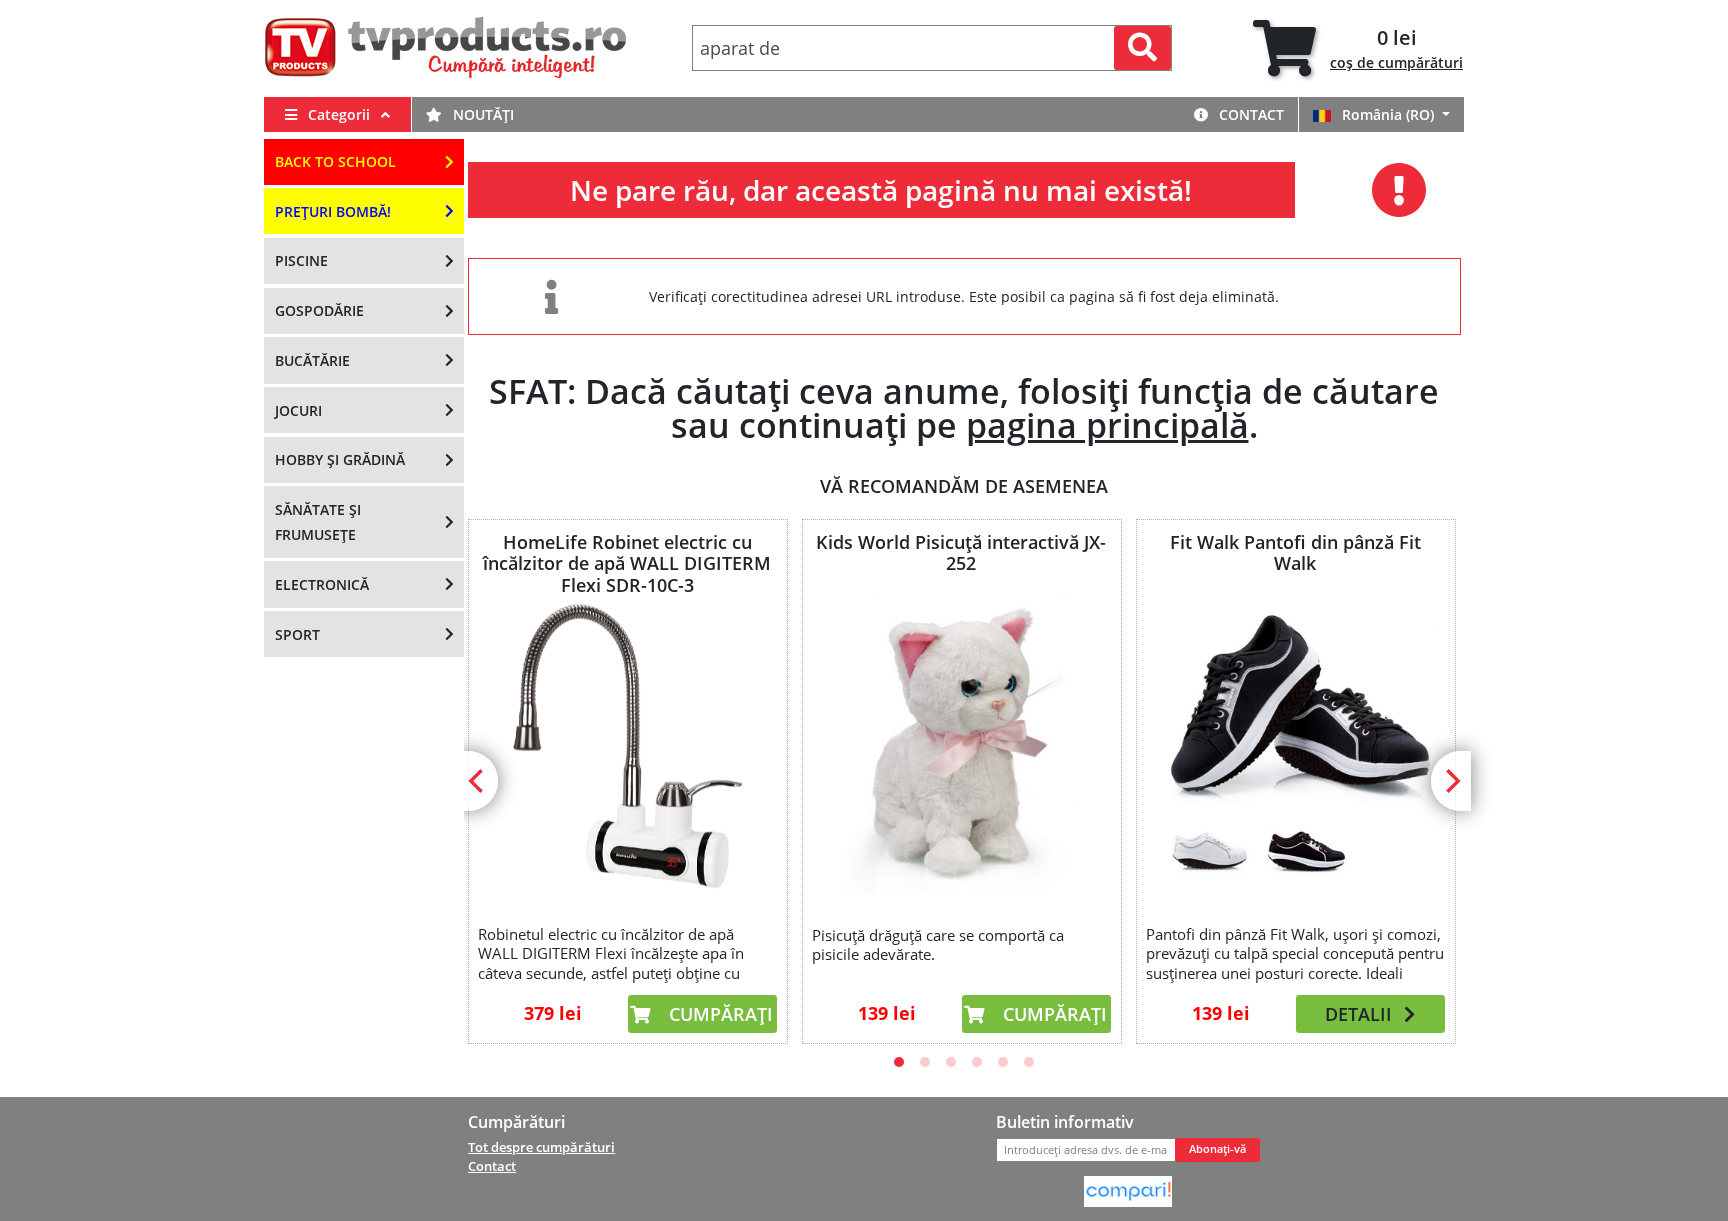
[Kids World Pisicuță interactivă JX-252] (961, 746)
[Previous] (478, 781)
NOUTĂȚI (481, 114)
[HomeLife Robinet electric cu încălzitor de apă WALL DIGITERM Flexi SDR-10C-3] (627, 745)
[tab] (1358, 48)
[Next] (1451, 781)
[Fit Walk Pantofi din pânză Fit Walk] (1295, 744)
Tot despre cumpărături (541, 1147)
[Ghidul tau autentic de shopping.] (1128, 1190)
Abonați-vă (1217, 1149)
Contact (1249, 114)
